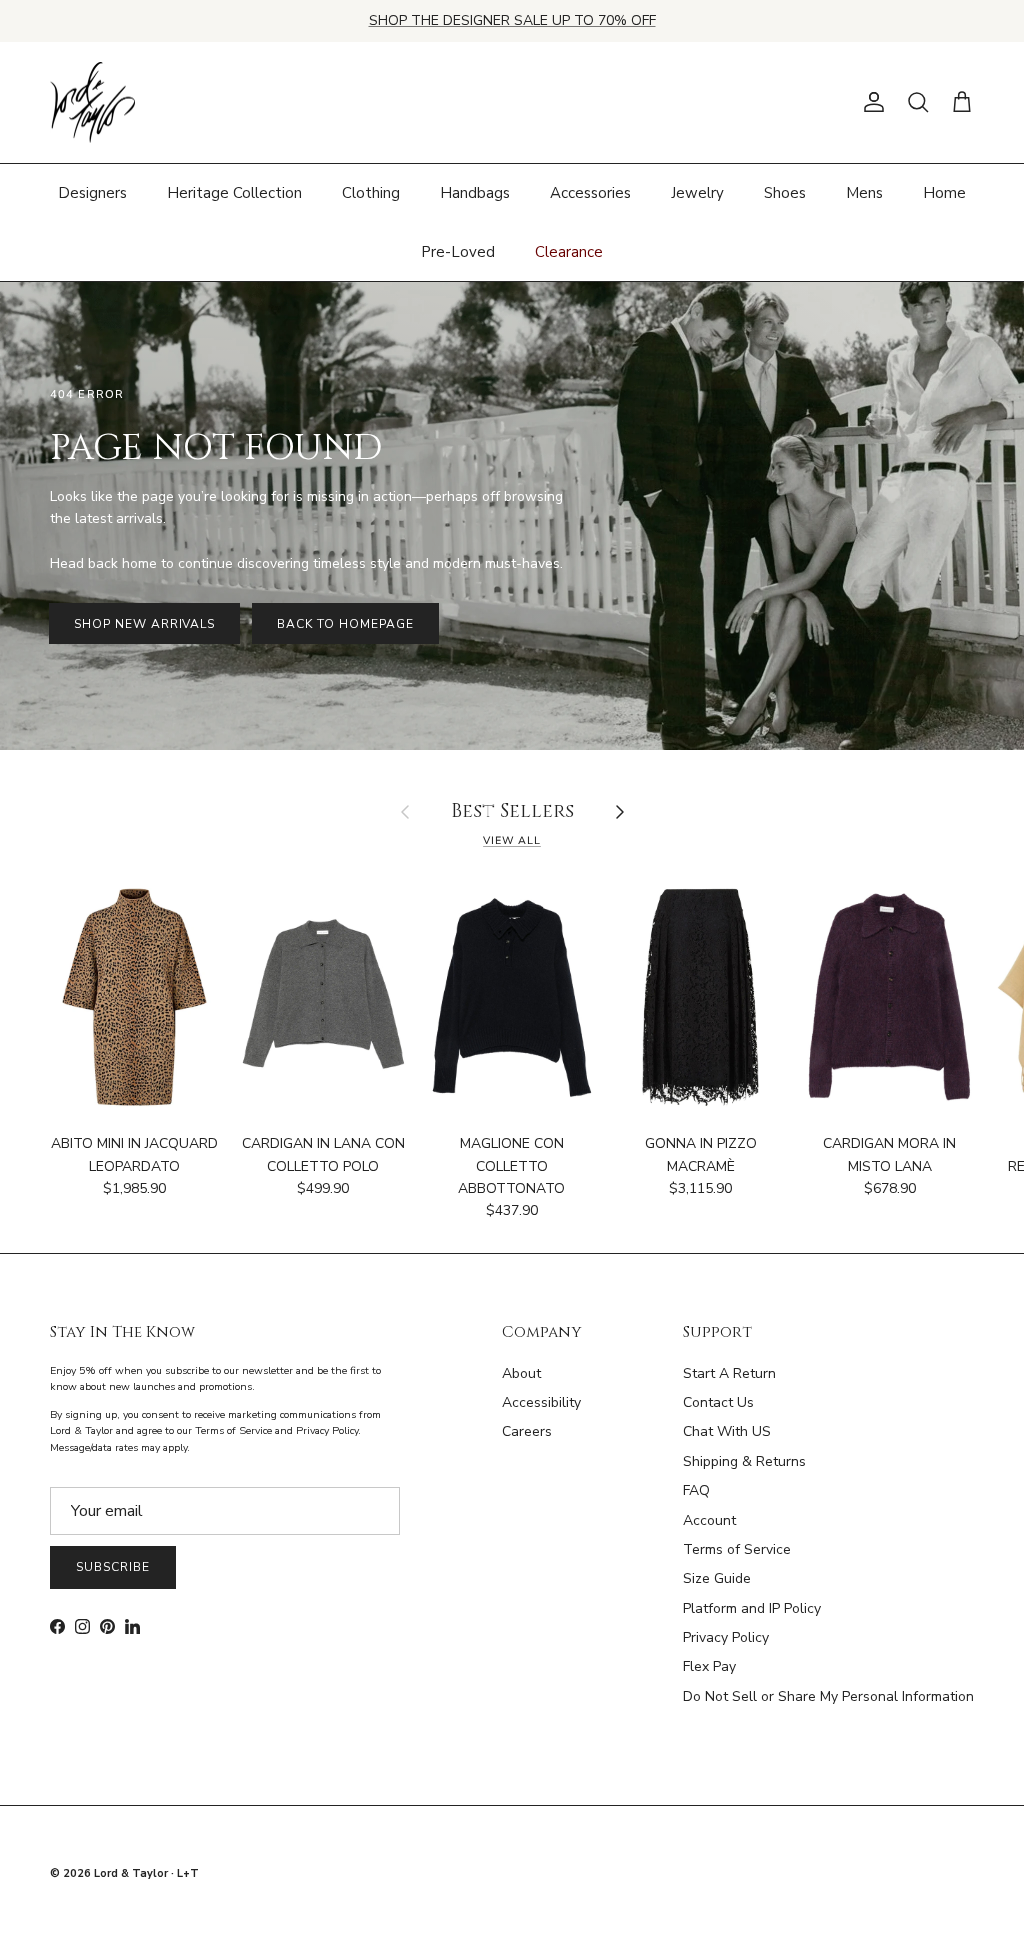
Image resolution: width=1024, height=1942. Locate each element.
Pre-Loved (458, 252)
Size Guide (717, 1578)
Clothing (371, 193)
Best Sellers (512, 812)
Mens (864, 193)
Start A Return (729, 1373)
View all (512, 840)
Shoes (785, 193)
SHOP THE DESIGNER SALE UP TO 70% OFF (512, 20)
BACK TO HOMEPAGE (345, 624)
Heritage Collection (234, 193)
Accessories (590, 193)
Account (709, 1520)
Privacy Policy (726, 1637)
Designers (92, 193)
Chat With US (727, 1431)
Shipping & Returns (744, 1461)
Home (944, 193)
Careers (527, 1431)
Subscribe (113, 1567)
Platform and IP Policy (752, 1608)
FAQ (696, 1490)
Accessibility (541, 1402)
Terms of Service (737, 1549)
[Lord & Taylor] (92, 103)
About (521, 1373)
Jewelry (697, 193)
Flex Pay (709, 1666)
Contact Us (718, 1402)
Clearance (569, 252)
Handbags (475, 193)
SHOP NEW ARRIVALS (144, 624)
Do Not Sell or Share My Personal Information (828, 1696)
